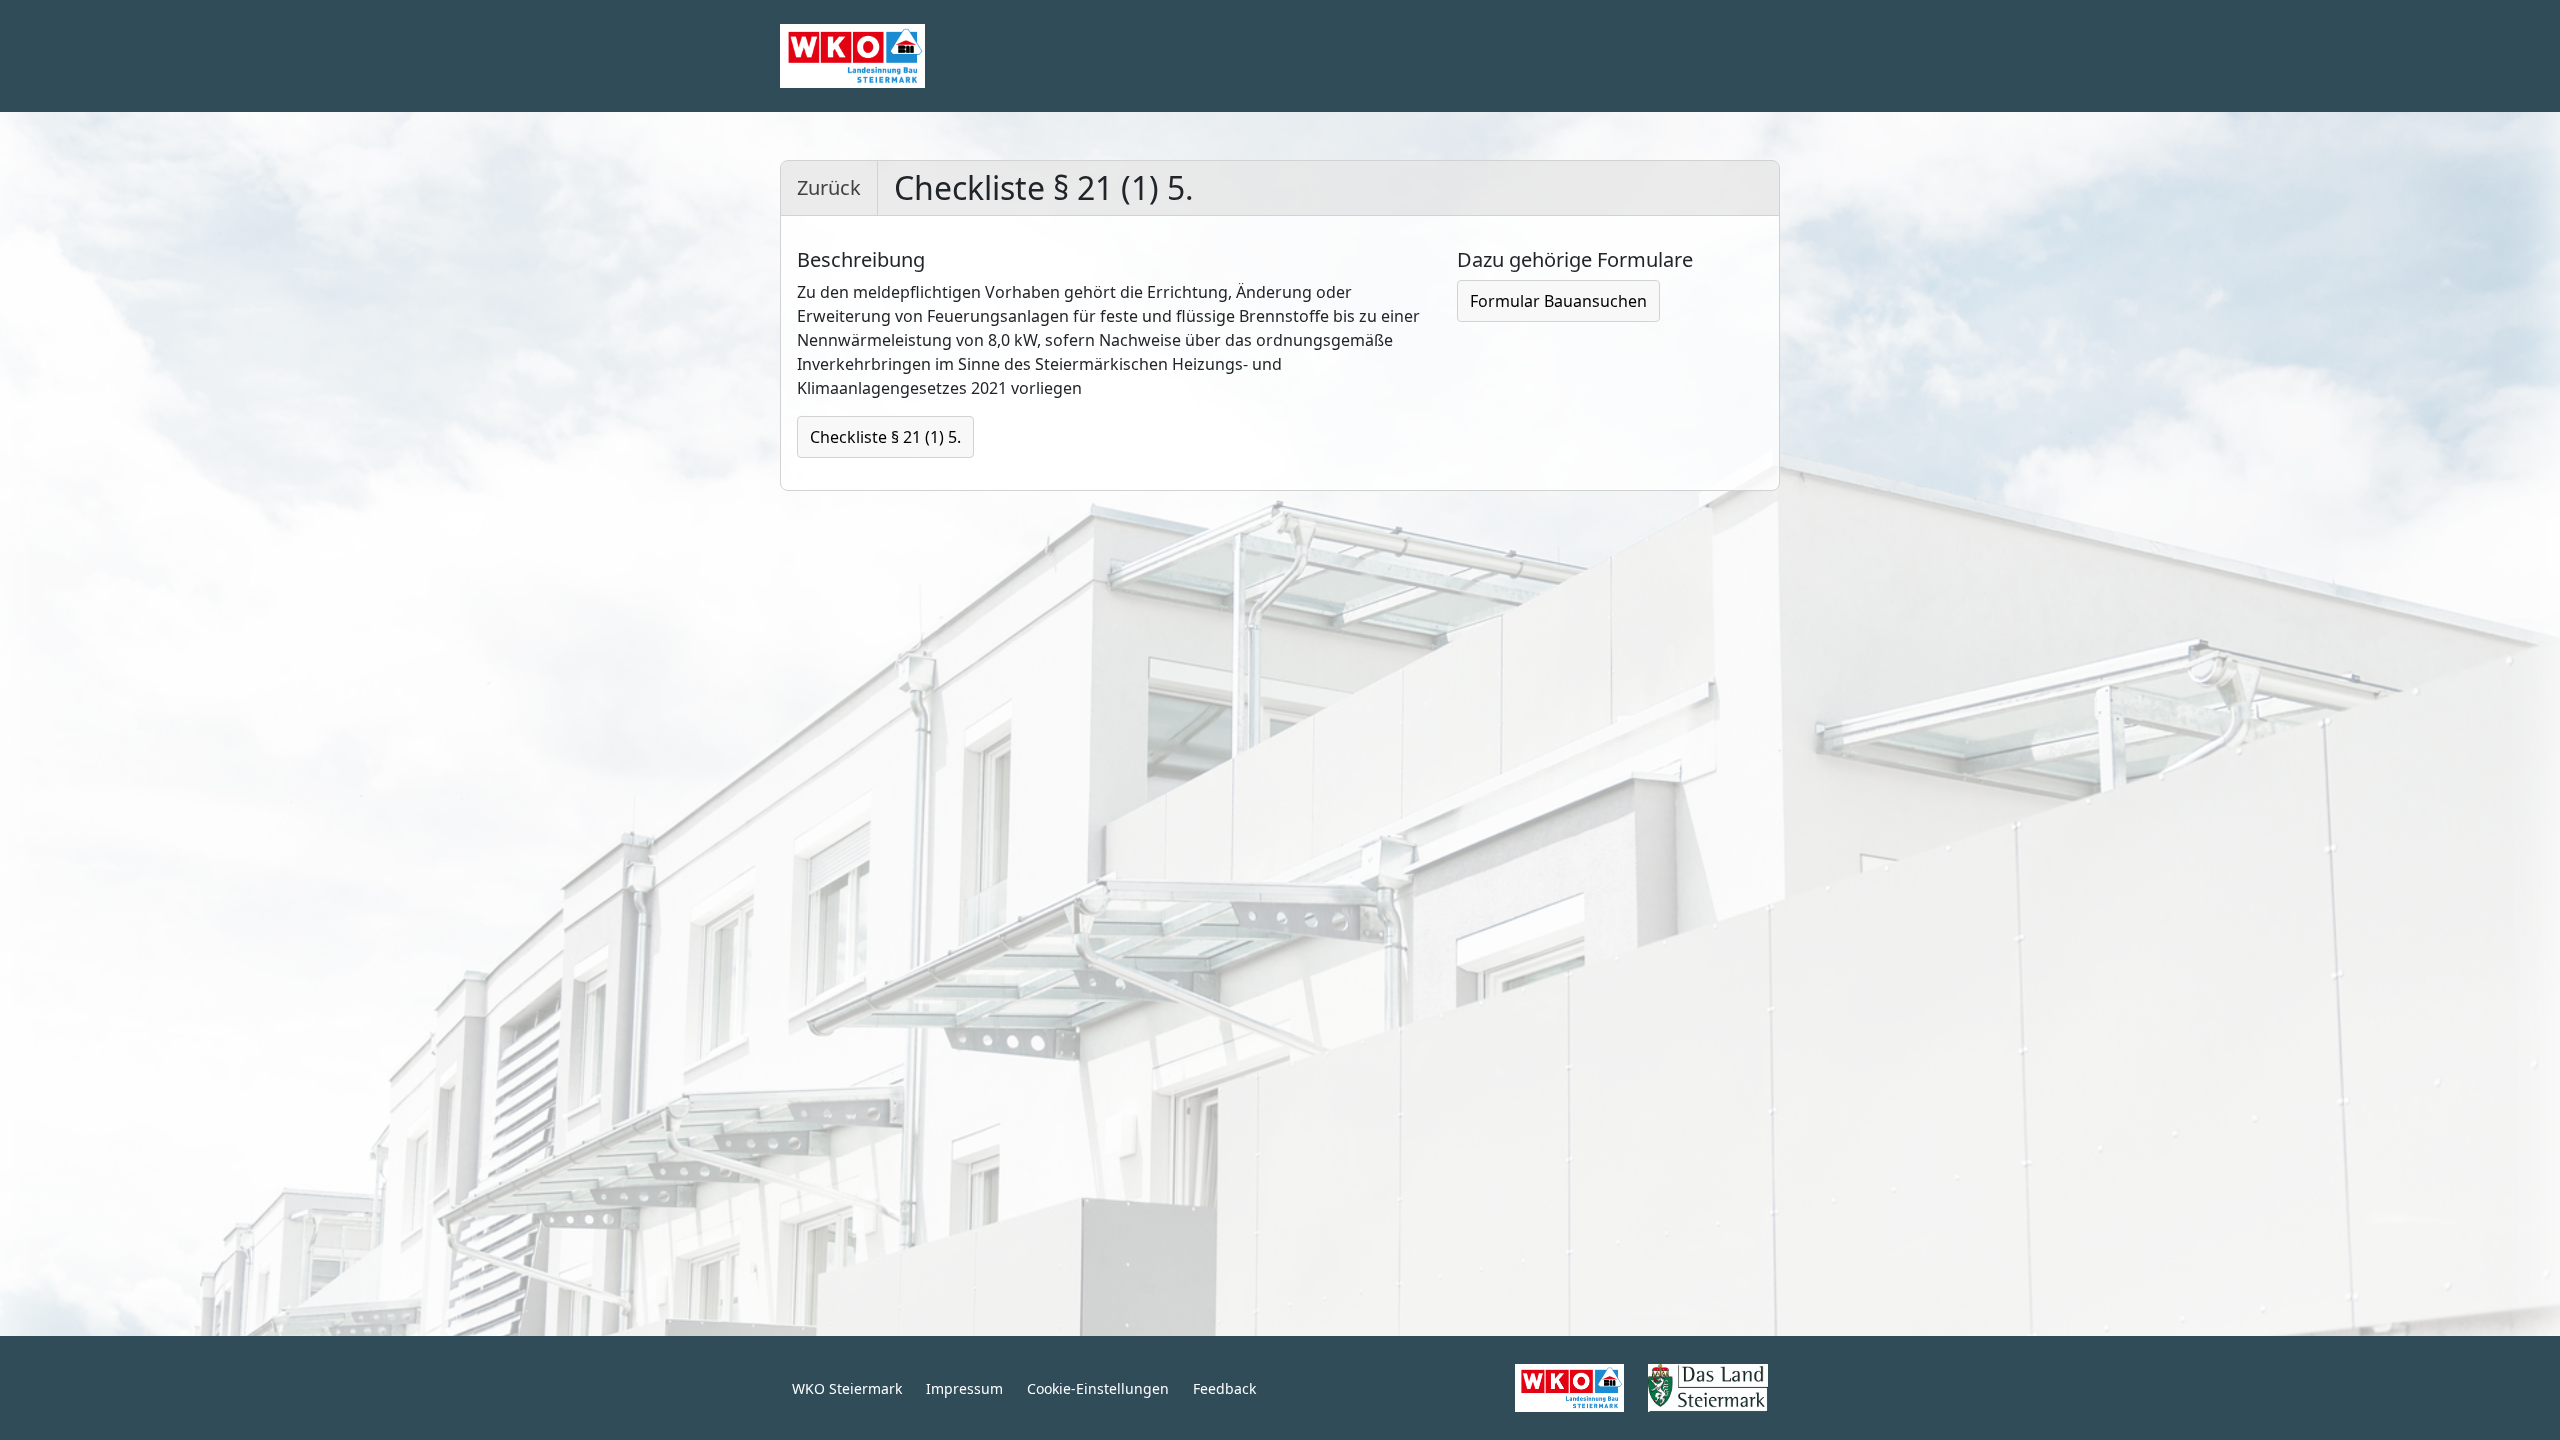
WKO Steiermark (847, 1388)
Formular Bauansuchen (1558, 301)
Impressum (964, 1388)
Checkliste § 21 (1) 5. (885, 437)
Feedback (1224, 1388)
